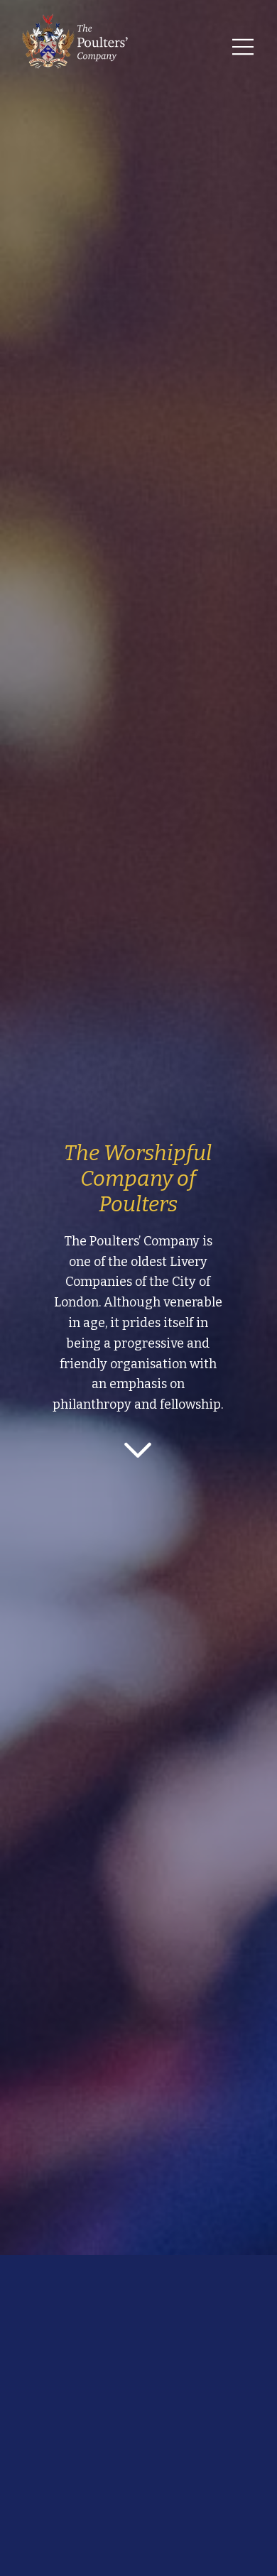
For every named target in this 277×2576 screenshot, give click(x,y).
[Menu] (244, 47)
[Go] (138, 1449)
